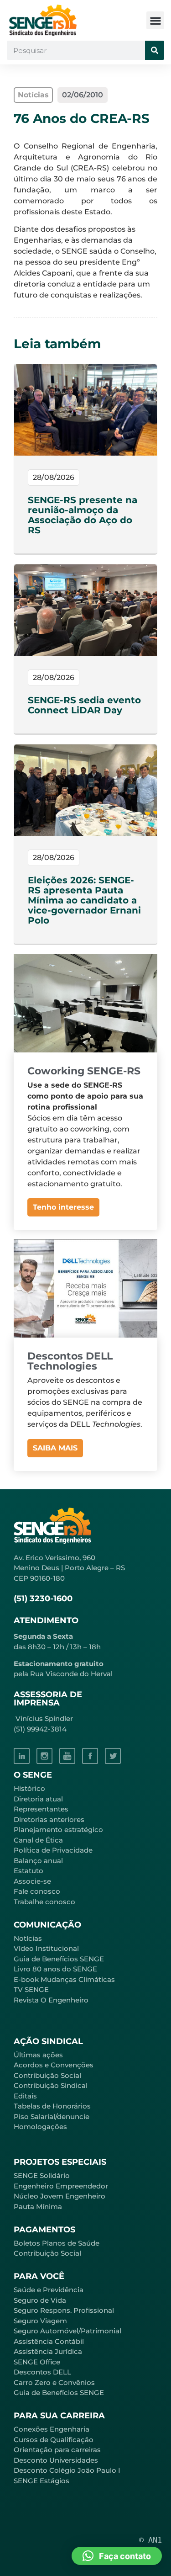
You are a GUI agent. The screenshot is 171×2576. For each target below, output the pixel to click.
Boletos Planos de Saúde (57, 2243)
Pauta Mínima (38, 2207)
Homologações (40, 2127)
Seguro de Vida (40, 2300)
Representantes (41, 1809)
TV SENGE (31, 1989)
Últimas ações (38, 2055)
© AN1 (150, 2540)
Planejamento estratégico (58, 1830)
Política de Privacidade (53, 1850)
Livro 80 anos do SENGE (55, 1969)
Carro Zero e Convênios (54, 2382)
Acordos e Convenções (54, 2065)
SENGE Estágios (41, 2481)
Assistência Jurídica (48, 2351)
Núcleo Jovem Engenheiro (60, 2196)
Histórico (29, 1788)
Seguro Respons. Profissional (64, 2310)
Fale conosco (37, 1891)
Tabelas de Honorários (52, 2106)
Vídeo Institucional (46, 1948)
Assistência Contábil (49, 2341)
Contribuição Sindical (51, 2085)
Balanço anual (38, 1861)
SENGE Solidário (42, 2175)
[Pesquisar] (155, 50)
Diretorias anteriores (49, 1819)
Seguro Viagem (40, 2321)
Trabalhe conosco (44, 1902)
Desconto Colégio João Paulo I (67, 2470)
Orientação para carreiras (57, 2450)
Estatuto (28, 1871)
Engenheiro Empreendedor (61, 2186)
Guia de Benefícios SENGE (59, 2393)
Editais (25, 2096)
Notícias (28, 1938)
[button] (155, 20)
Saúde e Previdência (49, 2290)
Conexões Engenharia (52, 2429)
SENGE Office (37, 2362)
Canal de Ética (38, 1840)
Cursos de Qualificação (54, 2440)
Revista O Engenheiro (51, 2000)
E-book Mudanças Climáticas (64, 1979)
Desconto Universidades (56, 2460)
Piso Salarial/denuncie (52, 2117)
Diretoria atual (38, 1799)
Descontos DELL (42, 2372)
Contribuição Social (47, 2075)
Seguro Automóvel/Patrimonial (67, 2331)
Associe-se (32, 1881)
